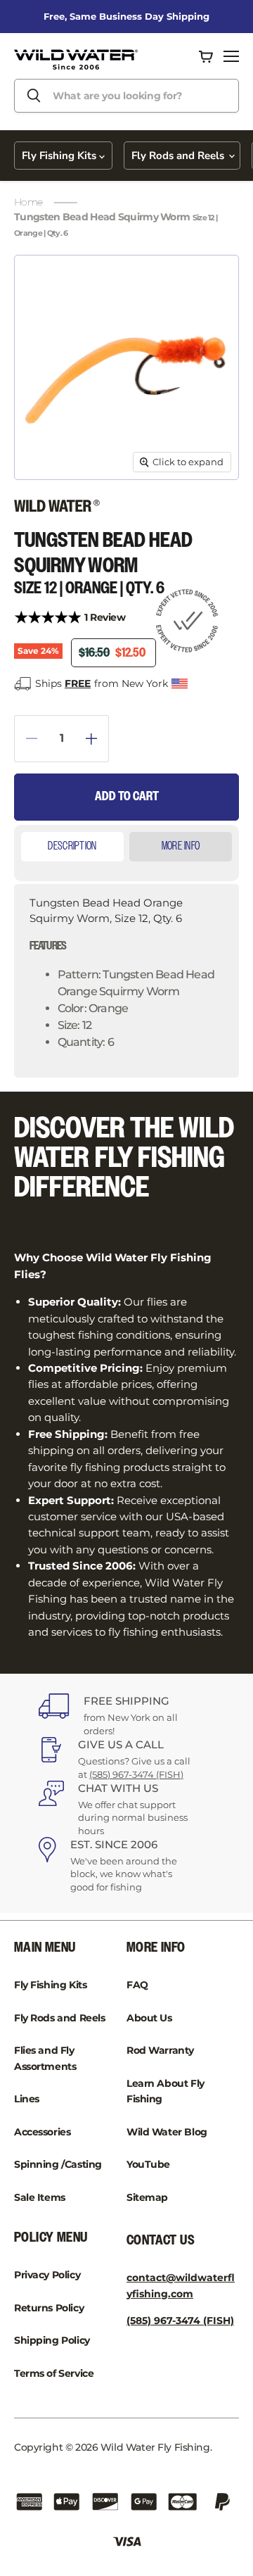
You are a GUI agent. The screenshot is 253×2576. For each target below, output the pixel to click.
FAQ (137, 1985)
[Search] (34, 96)
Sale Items (40, 2197)
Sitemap (147, 2197)
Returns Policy (49, 2308)
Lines (27, 2099)
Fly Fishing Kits (60, 156)
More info (181, 846)
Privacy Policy (47, 2275)
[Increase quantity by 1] (97, 739)
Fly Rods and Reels (179, 156)
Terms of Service (54, 2373)
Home (28, 202)
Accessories (42, 2132)
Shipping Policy (52, 2340)
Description (72, 846)
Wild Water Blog (167, 2132)
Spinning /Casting (58, 2164)
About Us (149, 2018)
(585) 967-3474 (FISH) (136, 1774)
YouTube (148, 2164)
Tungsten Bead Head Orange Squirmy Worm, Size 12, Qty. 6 (122, 972)
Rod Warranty (160, 2050)
